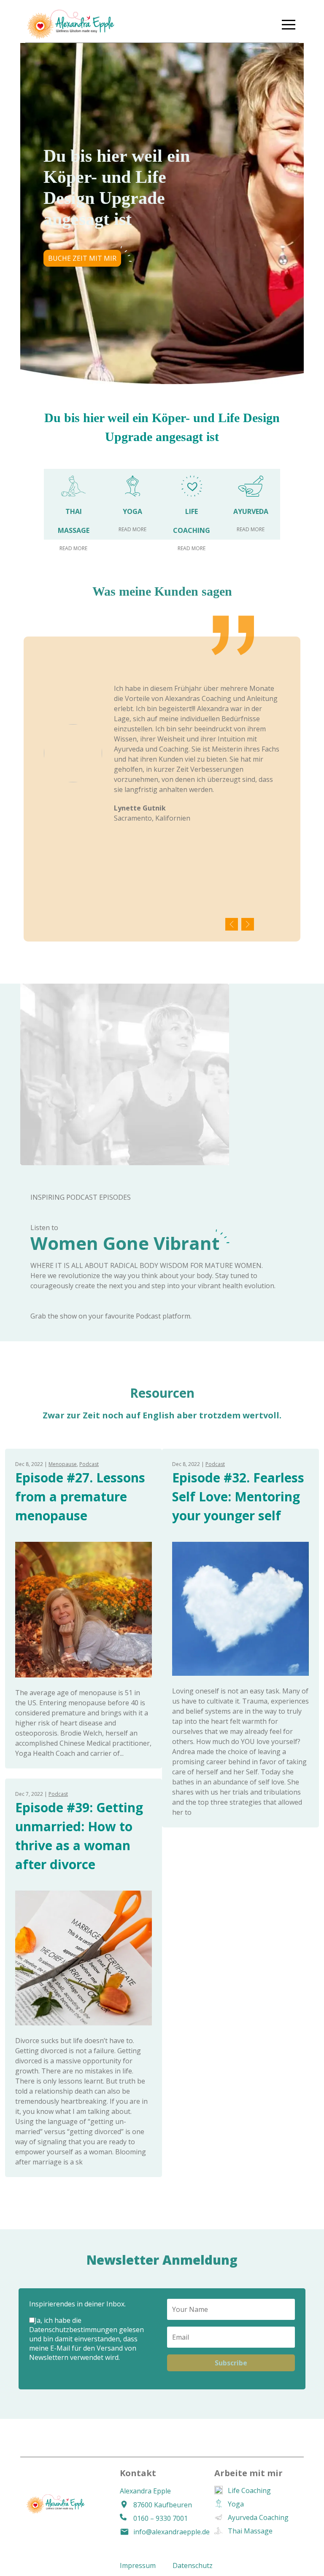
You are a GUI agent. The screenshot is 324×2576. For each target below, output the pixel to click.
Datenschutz (193, 2565)
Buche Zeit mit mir (82, 258)
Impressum (138, 2565)
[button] (289, 24)
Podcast (89, 1464)
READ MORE (73, 548)
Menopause (63, 1464)
